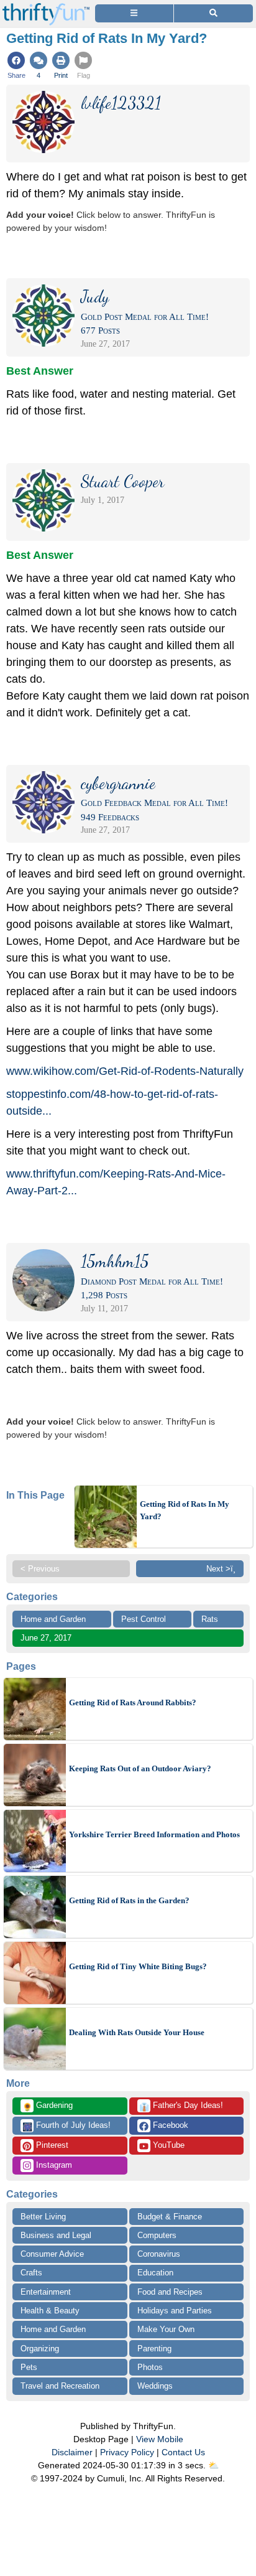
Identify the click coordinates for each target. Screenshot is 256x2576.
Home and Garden (53, 1619)
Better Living (43, 2217)
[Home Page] (46, 7)
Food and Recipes (170, 2292)
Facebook (169, 2125)
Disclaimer (72, 2452)
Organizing (40, 2349)
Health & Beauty (50, 2311)
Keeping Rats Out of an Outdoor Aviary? (140, 1768)
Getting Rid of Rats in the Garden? (129, 1900)
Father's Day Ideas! (181, 2106)
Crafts (31, 2273)
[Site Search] (213, 13)
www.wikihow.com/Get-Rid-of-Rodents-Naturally (125, 1071)
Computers (157, 2235)
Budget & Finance (170, 2217)
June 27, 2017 (46, 1638)
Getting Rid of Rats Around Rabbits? (133, 1703)
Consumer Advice (52, 2254)
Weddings (155, 2386)
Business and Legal (56, 2235)
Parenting (154, 2349)
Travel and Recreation (60, 2386)
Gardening (48, 2106)
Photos (150, 2367)
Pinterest (51, 2145)
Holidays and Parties (175, 2311)
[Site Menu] (134, 13)
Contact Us (183, 2452)
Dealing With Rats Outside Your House (137, 2032)
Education (155, 2273)
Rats (210, 1619)
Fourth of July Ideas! (66, 2126)
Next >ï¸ (221, 1569)
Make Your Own (166, 2329)
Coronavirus (159, 2254)
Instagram (53, 2165)
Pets (29, 2367)
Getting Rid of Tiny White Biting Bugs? (138, 1966)
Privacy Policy (127, 2452)
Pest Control (144, 1619)
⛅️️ (213, 2465)
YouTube (167, 2145)
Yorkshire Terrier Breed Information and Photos (154, 1834)
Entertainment (46, 2292)
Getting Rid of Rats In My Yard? (185, 1510)
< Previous (40, 1569)
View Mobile (160, 2439)
